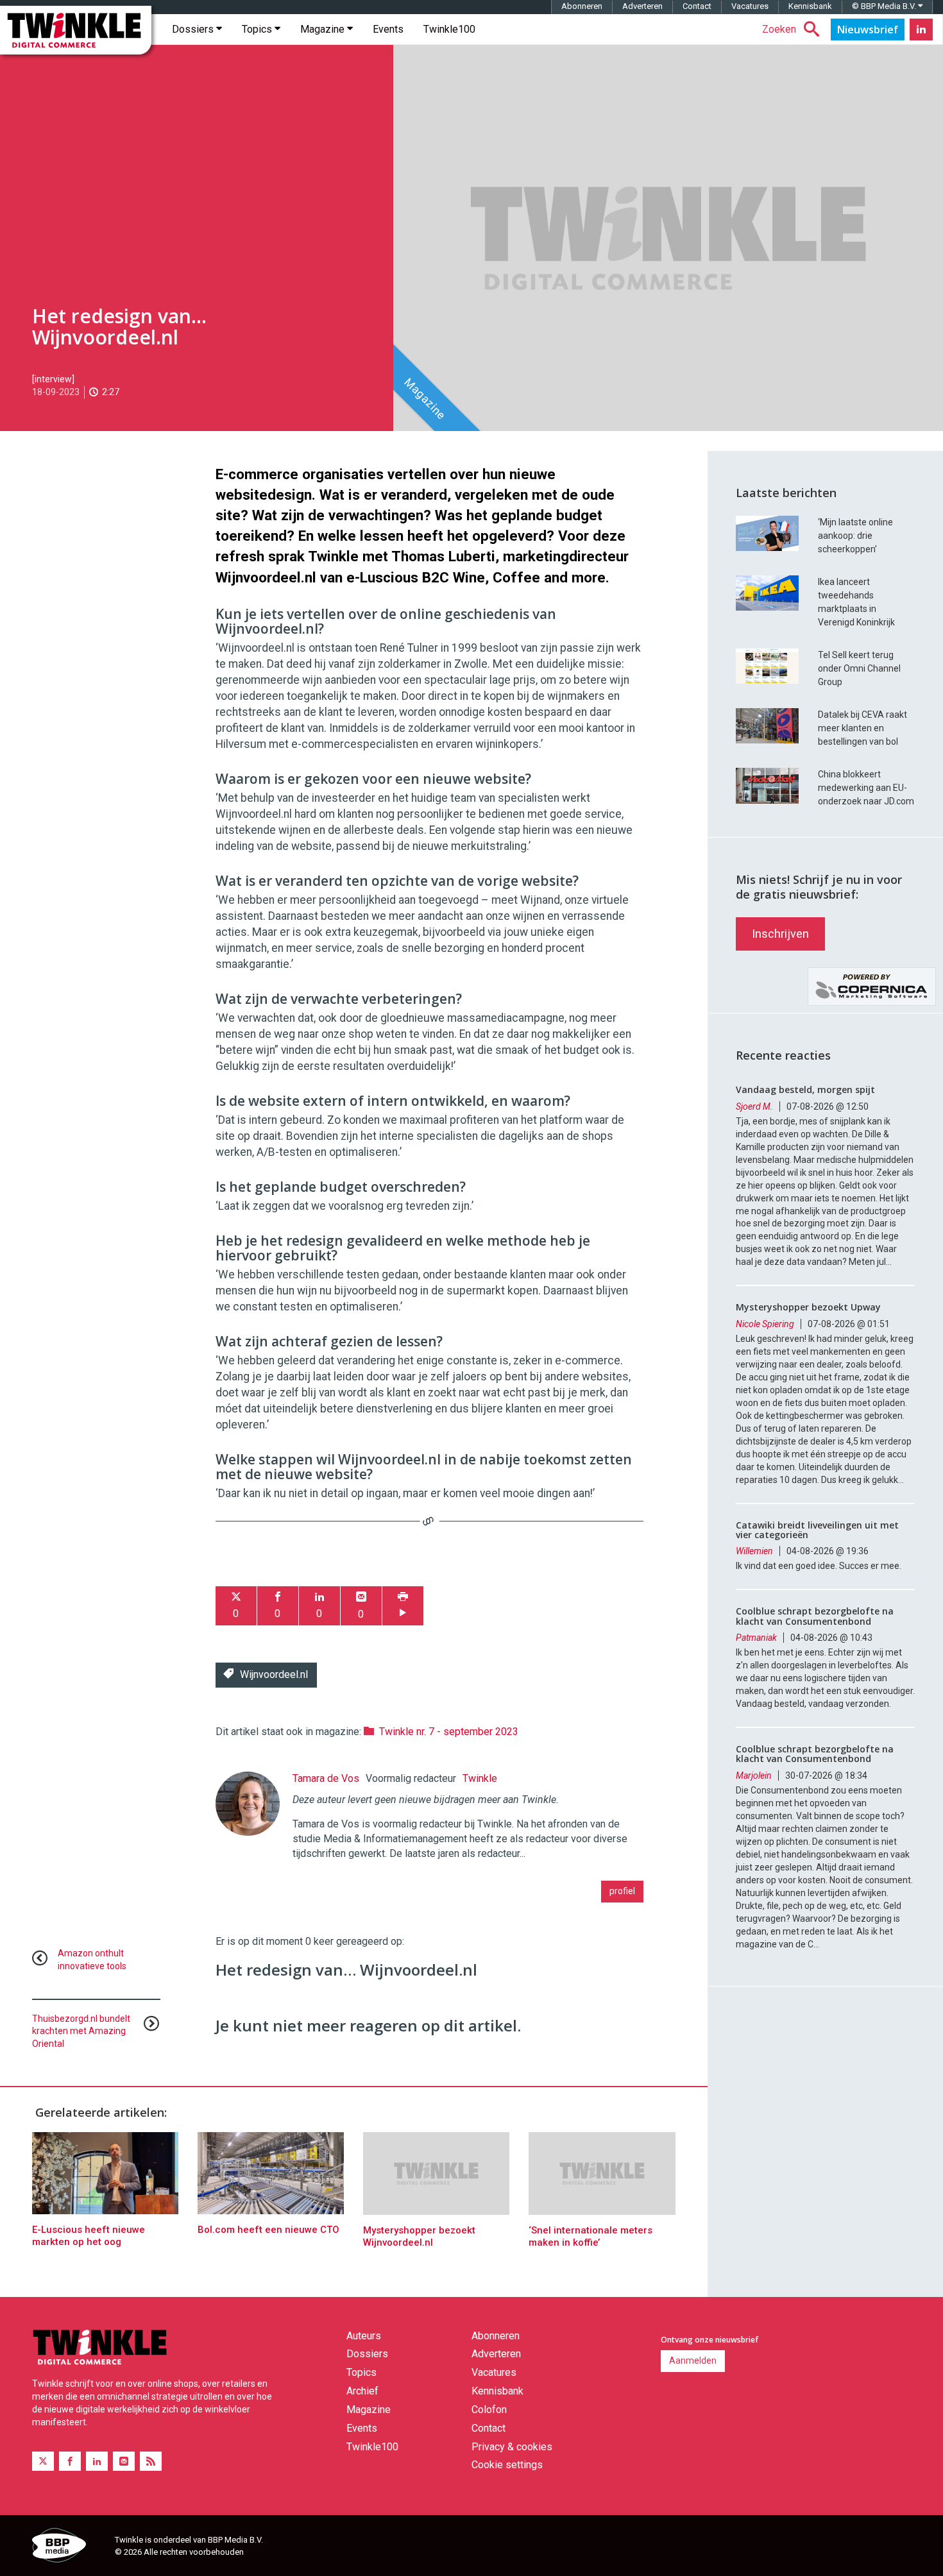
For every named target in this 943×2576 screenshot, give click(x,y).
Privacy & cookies (512, 2447)
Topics (258, 29)
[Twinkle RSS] (151, 2462)
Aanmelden (693, 2360)
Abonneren (582, 6)
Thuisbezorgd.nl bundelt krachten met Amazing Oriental (81, 2031)
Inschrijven (780, 934)
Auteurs (364, 2336)
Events (388, 29)
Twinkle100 (449, 29)
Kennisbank (810, 6)
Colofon (489, 2410)
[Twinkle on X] (43, 2462)
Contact (697, 6)
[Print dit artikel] (403, 1606)
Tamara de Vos (326, 1778)
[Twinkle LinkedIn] (921, 30)
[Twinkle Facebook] (70, 2462)
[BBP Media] (69, 2547)
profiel (622, 1891)
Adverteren (642, 6)
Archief (362, 2391)
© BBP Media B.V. (885, 6)
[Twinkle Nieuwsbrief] (868, 30)
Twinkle (480, 1778)
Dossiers (194, 29)
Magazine (324, 29)
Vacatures (750, 6)
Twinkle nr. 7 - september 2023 (449, 1732)
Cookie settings (507, 2465)
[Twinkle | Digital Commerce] (76, 30)
